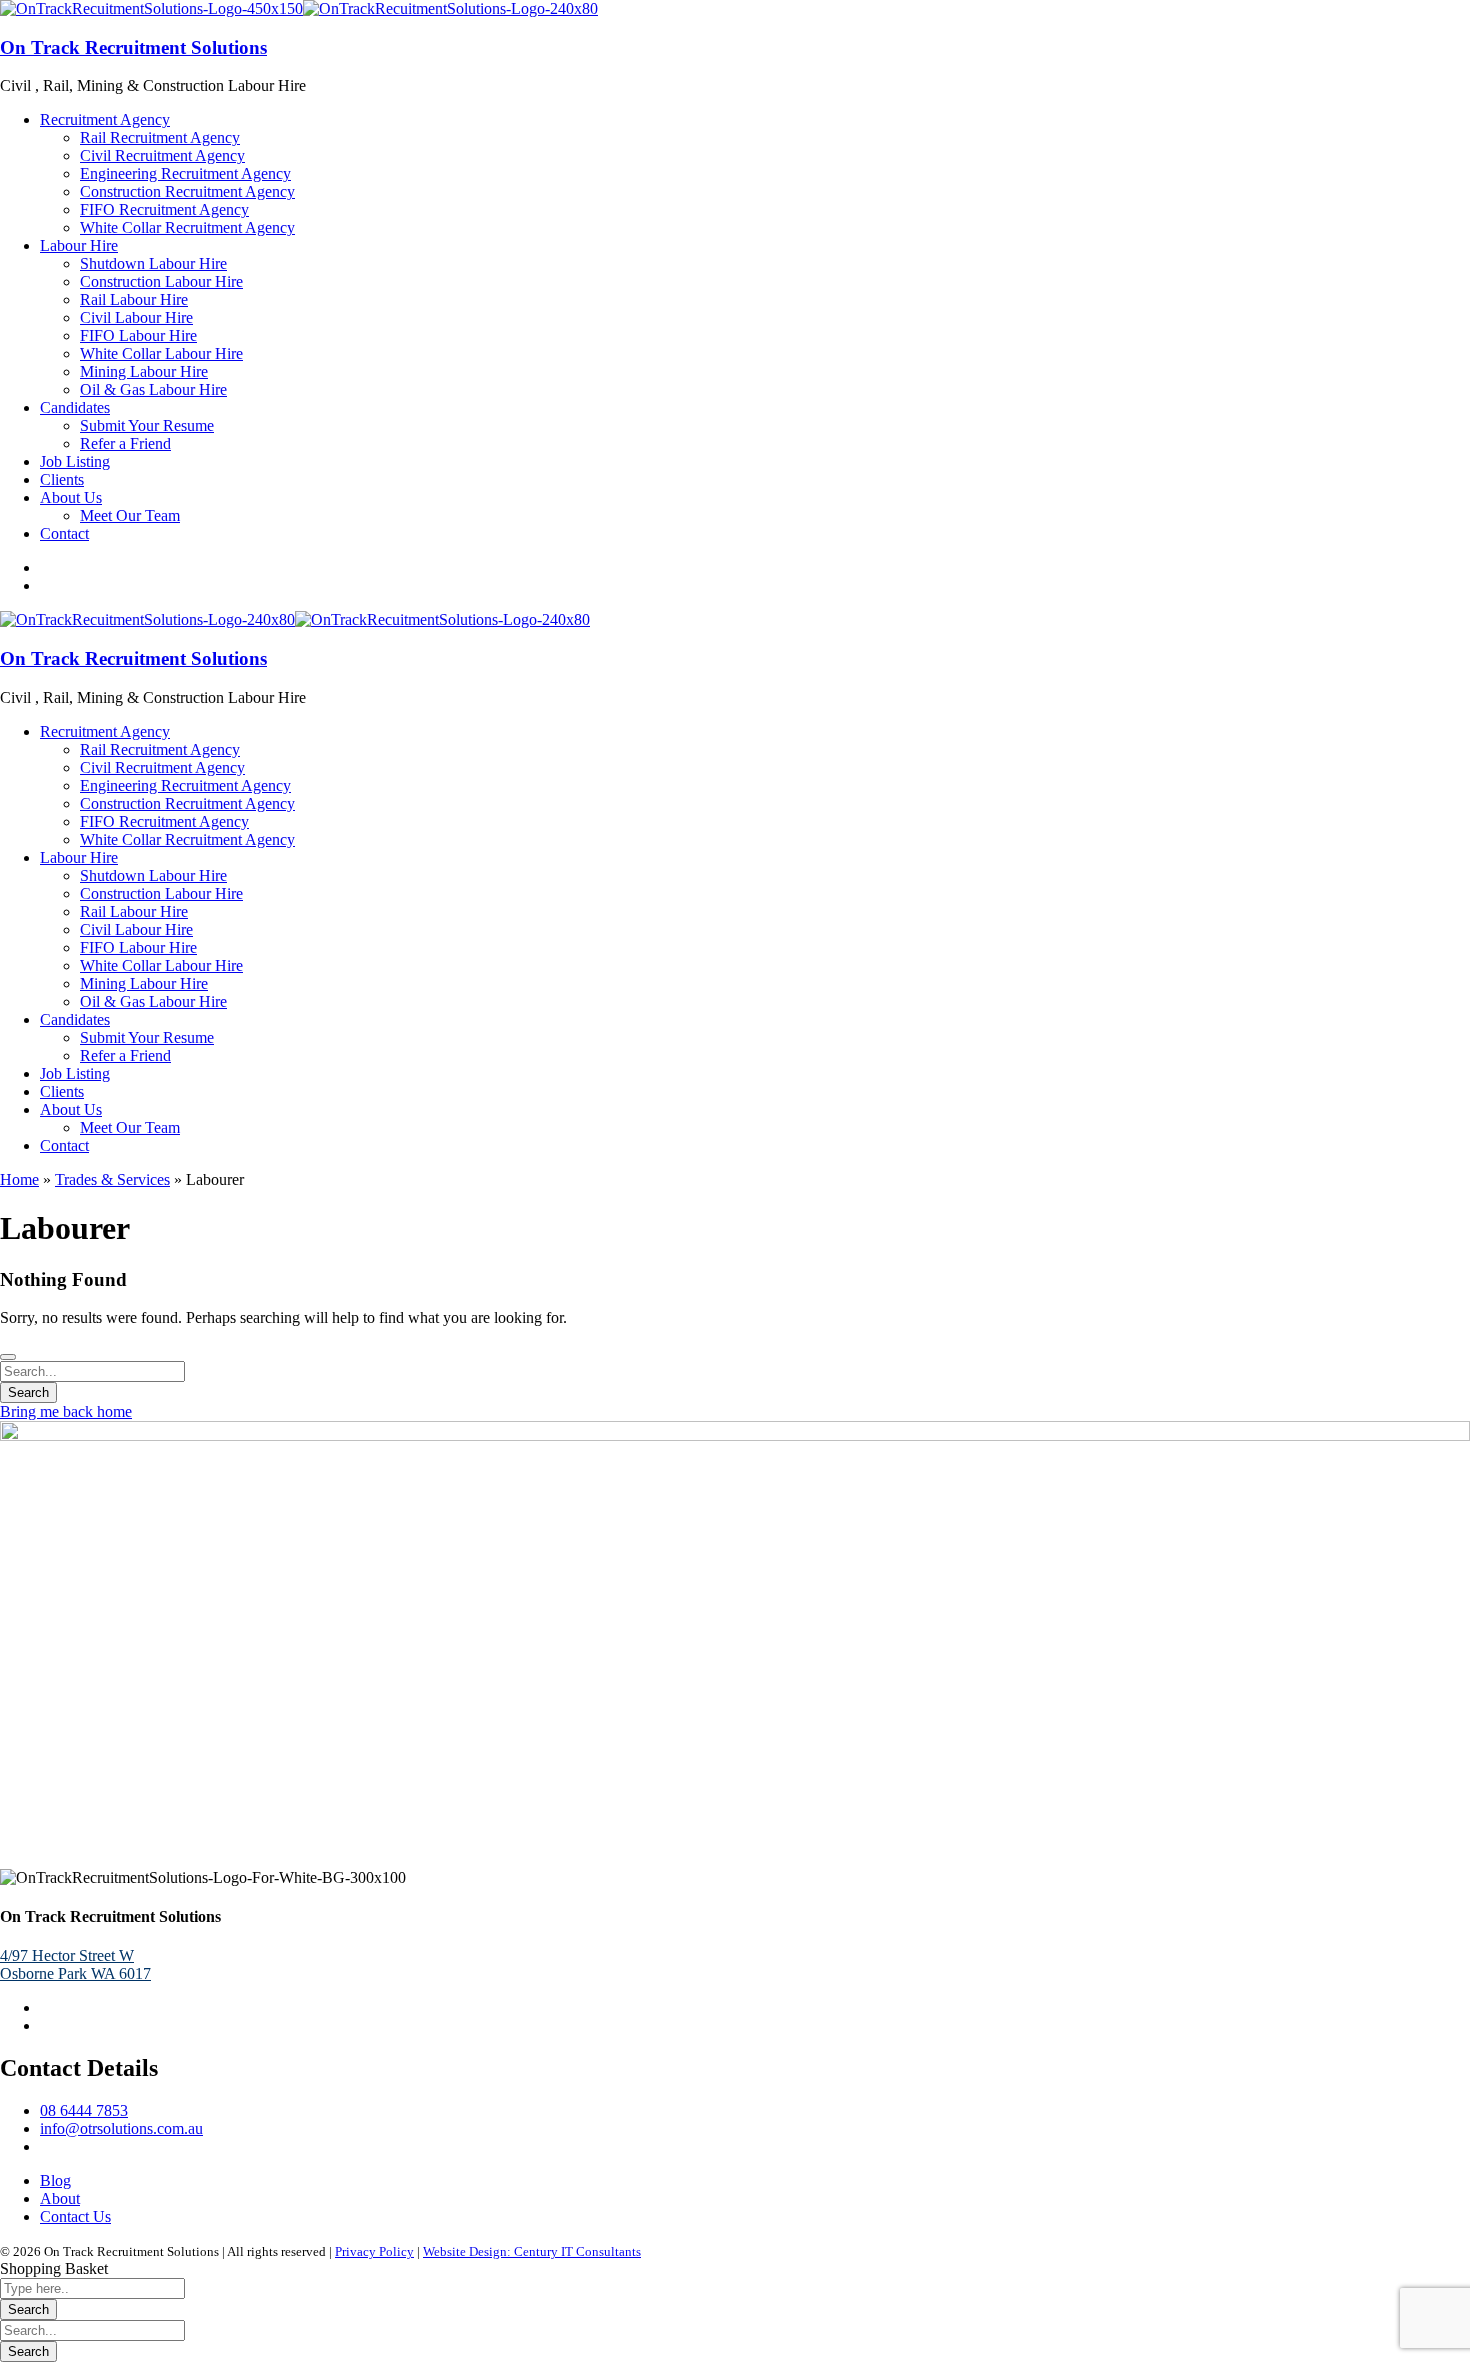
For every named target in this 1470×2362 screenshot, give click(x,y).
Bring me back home (66, 1411)
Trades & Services (112, 1179)
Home (19, 1179)
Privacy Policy (374, 2251)
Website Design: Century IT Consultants (532, 2251)
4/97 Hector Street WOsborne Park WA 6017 (75, 1964)
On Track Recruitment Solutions (133, 47)
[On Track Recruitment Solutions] (151, 8)
